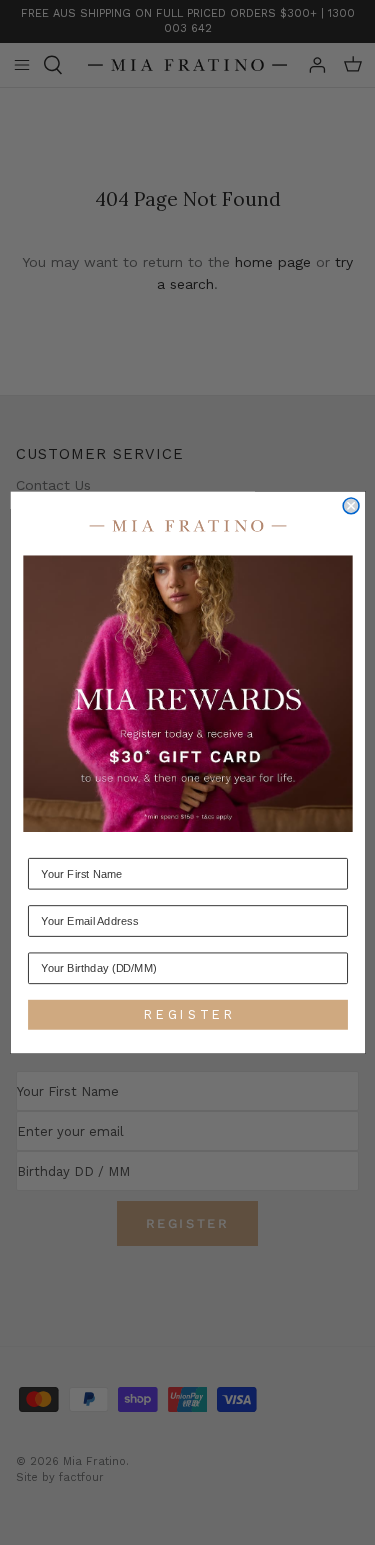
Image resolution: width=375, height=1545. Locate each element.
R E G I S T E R (187, 1014)
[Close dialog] (351, 506)
